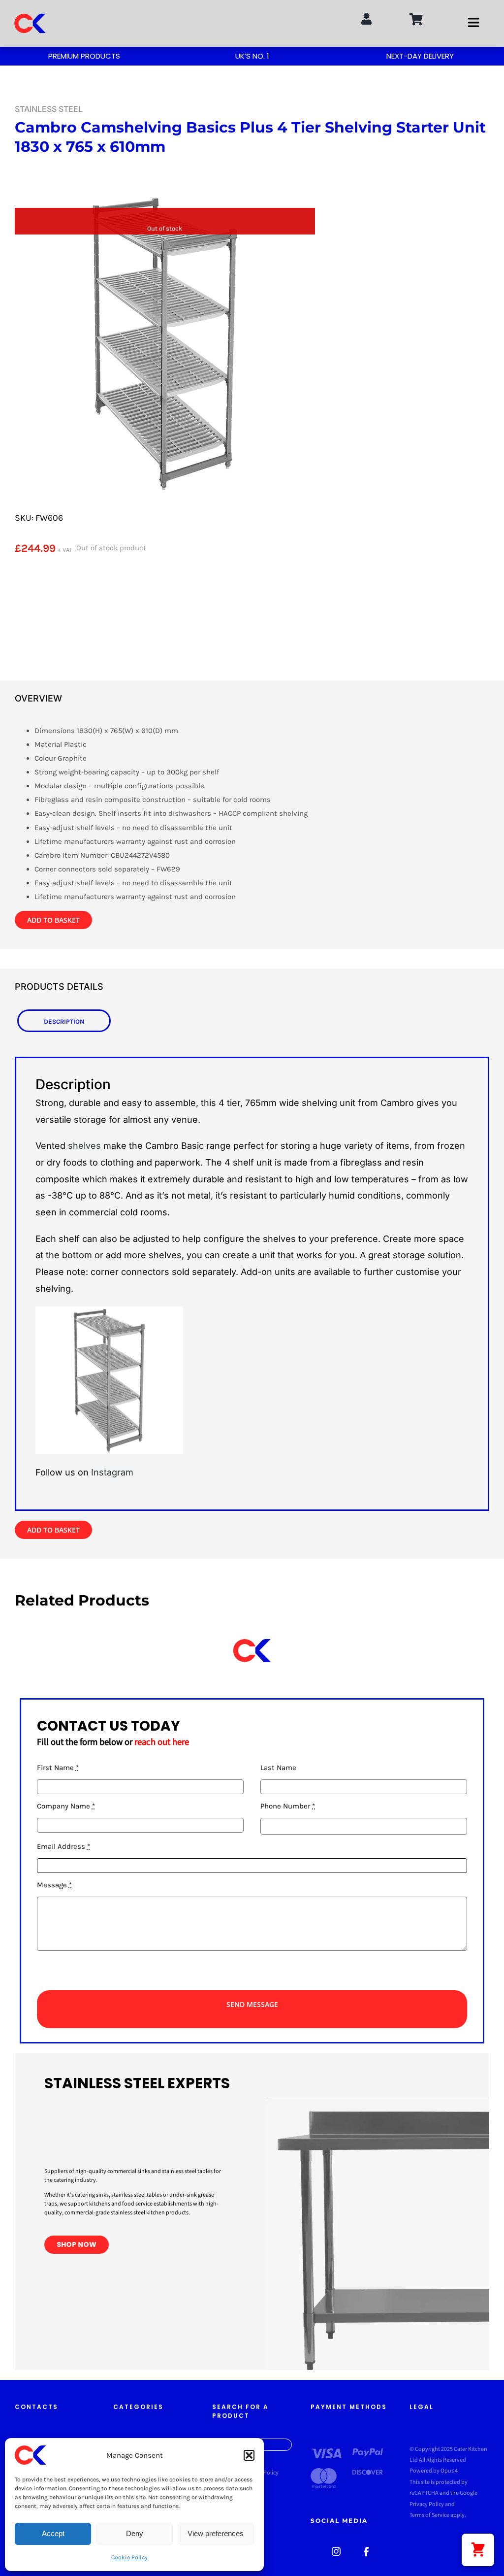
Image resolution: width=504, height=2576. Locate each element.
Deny (135, 2533)
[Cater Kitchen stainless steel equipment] (336, 2550)
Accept (53, 2533)
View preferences (216, 2533)
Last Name (278, 1768)
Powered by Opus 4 (434, 2471)
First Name (58, 1768)
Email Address (63, 1846)
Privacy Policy (427, 2504)
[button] (249, 2455)
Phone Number (288, 1806)
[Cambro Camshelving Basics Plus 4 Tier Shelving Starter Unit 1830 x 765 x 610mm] (165, 336)
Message (54, 1885)
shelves (84, 1146)
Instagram (112, 1472)
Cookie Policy (129, 2557)
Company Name (66, 1806)
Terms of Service (429, 2515)
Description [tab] (64, 1021)
